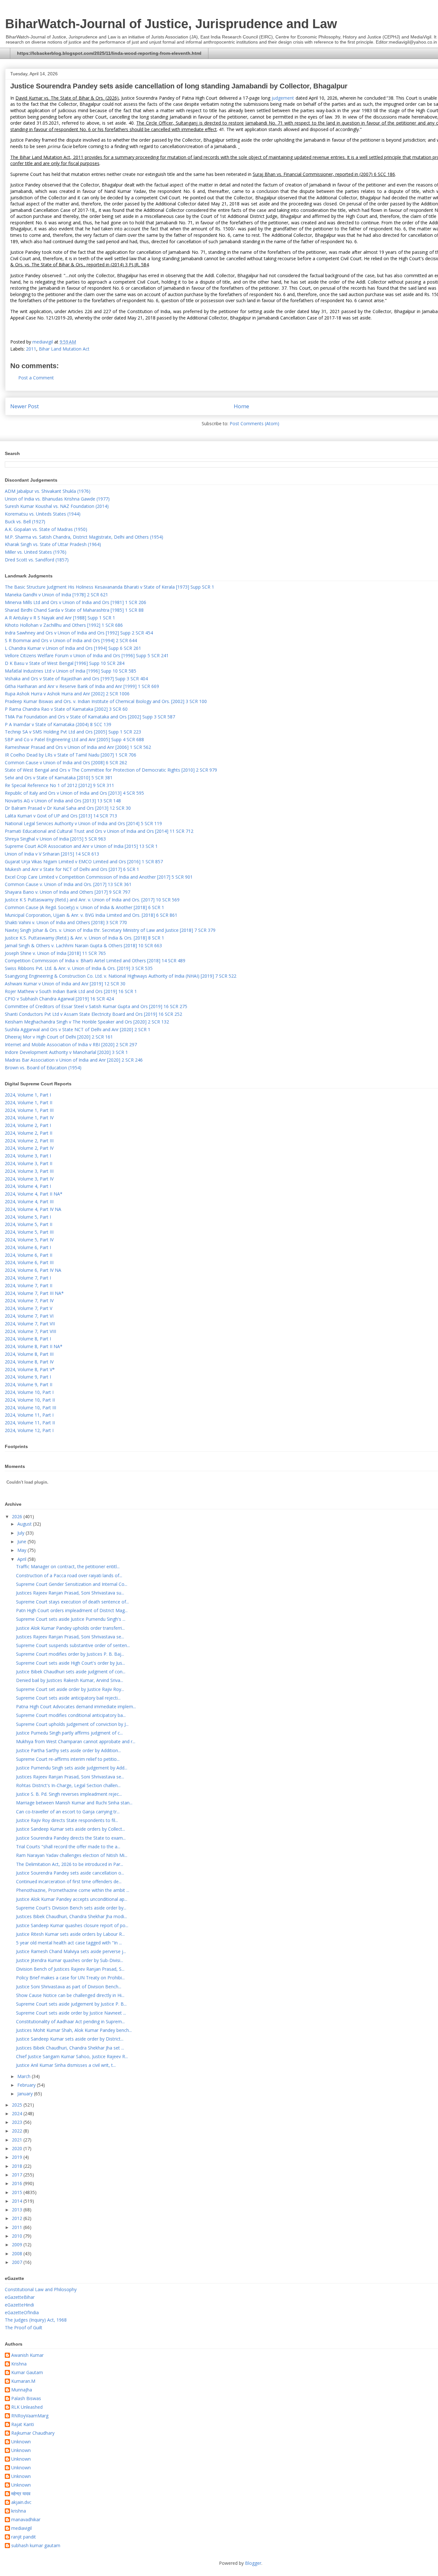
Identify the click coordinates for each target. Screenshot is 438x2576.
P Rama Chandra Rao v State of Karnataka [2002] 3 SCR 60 (66, 709)
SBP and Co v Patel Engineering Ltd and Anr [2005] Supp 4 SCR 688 (74, 739)
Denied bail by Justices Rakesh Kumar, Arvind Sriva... (70, 1680)
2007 (18, 2262)
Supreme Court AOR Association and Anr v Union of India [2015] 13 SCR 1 (81, 846)
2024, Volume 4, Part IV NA (33, 1209)
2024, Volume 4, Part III (29, 1201)
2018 (18, 2166)
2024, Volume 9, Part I (28, 1377)
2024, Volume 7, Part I (28, 1278)
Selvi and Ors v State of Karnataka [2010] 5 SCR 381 (59, 778)
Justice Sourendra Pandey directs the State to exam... (71, 1838)
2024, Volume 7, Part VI (29, 1316)
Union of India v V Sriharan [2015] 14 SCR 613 (52, 854)
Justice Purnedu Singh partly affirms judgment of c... (69, 1733)
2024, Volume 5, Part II (29, 1224)
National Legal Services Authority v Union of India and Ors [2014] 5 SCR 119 (83, 823)
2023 (18, 2122)
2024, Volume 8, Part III (29, 1354)
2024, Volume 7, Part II (29, 1285)
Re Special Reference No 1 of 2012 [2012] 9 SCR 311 (59, 785)
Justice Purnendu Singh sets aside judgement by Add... (72, 1768)
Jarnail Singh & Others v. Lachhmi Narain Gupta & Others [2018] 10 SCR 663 (83, 945)
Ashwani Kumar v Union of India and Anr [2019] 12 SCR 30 (65, 984)
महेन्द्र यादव (21, 2494)
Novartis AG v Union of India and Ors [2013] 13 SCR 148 (63, 801)
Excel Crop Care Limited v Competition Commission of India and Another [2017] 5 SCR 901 (99, 877)
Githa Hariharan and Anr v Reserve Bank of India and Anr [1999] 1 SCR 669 (82, 686)
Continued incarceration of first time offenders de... (69, 1881)
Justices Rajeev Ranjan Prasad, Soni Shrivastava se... (70, 1637)
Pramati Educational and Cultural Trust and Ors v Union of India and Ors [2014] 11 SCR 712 (99, 831)
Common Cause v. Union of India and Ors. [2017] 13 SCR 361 (68, 884)
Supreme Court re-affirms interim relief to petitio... (68, 1759)
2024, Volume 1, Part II (29, 1102)
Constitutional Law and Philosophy (41, 2289)
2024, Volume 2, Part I (28, 1125)
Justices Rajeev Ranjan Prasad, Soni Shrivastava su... (70, 1593)
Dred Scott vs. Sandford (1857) (37, 560)
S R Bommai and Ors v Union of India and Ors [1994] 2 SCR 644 (71, 640)
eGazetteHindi (19, 2305)
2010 (18, 2236)
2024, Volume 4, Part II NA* (34, 1194)
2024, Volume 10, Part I (29, 1392)
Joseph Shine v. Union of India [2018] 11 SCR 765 (55, 953)
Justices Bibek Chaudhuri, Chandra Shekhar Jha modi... (72, 1916)
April (22, 1559)
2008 (18, 2253)
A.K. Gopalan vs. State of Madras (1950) (46, 529)
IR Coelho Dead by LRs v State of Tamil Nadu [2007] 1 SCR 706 (71, 755)
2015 (18, 2192)
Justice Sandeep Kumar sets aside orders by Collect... (71, 1829)
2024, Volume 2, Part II (29, 1133)
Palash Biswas (26, 2399)
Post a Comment (36, 378)
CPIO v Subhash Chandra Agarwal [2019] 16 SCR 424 (59, 999)
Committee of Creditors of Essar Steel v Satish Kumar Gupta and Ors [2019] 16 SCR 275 (96, 1006)
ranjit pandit (24, 2537)
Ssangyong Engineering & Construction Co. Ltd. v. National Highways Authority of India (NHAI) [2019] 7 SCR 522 (121, 976)
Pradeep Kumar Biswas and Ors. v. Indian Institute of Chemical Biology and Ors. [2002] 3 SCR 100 (106, 701)
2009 (18, 2245)
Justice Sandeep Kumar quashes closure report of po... (72, 1925)
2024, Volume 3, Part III (29, 1171)
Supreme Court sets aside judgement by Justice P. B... (71, 2004)
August (25, 1524)
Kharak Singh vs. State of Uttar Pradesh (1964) (53, 544)
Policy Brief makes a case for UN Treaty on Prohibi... (70, 1978)
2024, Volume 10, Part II (30, 1400)
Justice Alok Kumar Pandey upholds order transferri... (70, 1628)
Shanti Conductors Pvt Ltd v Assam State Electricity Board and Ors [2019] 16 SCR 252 (93, 1014)
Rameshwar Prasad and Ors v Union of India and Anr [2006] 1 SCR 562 (78, 747)
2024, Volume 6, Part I (28, 1247)
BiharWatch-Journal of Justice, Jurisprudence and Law (171, 24)
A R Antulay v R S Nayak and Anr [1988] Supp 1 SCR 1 (60, 618)
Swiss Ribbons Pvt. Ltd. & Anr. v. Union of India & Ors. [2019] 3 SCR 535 (79, 968)
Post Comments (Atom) (254, 423)
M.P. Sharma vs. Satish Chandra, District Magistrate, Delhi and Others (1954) (84, 537)
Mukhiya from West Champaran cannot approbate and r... (76, 1741)
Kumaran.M (23, 2381)
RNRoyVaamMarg (30, 2416)
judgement (283, 98)
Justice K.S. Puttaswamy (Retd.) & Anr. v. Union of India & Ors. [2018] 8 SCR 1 (84, 938)
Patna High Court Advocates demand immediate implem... (76, 1706)
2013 (18, 2210)
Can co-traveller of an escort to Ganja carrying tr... (68, 1812)
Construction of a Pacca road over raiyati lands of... (69, 1575)
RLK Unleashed (27, 2407)
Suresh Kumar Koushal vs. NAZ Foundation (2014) (57, 506)
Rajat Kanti (23, 2425)
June (22, 1541)
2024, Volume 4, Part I (28, 1186)
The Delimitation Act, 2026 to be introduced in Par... (70, 1864)
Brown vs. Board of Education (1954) (43, 1068)
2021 (18, 2140)
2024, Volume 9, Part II (29, 1384)
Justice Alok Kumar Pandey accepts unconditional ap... (72, 1899)
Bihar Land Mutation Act (64, 349)
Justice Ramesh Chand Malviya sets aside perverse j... (71, 1951)
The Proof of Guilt (24, 2328)
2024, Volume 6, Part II (29, 1255)
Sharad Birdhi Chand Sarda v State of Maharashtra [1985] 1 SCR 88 (74, 610)
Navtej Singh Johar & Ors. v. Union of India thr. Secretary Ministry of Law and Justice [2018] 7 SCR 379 (110, 930)
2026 (18, 1516)
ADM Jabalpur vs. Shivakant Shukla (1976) (48, 491)
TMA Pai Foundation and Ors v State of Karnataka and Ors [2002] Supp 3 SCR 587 (90, 717)
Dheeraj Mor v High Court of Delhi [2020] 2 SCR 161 (59, 1037)
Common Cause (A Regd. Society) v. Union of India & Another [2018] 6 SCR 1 (84, 907)
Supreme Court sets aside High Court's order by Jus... (71, 1663)
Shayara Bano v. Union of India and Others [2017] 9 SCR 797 (67, 892)
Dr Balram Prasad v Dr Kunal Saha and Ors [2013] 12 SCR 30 (68, 808)
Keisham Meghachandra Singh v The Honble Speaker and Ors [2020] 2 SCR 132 (87, 1022)
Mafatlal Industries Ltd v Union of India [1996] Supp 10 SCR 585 (71, 671)
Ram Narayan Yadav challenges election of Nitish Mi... (72, 1855)
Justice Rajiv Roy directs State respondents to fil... (67, 1820)
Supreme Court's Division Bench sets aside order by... (71, 1908)
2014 (18, 2201)
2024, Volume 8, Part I (28, 1339)
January (26, 2094)
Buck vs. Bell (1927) (25, 522)
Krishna (19, 2364)
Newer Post (25, 406)
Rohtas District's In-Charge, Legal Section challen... (68, 1785)
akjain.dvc (21, 2502)
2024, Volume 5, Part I (28, 1217)
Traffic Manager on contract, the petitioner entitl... (68, 1566)
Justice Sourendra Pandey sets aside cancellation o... (70, 1873)
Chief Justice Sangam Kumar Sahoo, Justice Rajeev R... (72, 2056)
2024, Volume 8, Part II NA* (34, 1346)
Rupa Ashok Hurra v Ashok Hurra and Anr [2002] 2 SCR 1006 (67, 694)
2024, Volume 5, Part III (29, 1232)
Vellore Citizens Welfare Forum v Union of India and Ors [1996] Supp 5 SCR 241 (87, 655)
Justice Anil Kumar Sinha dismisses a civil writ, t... (66, 2065)
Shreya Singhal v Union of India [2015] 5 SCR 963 (55, 839)
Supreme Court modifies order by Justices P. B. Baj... (70, 1654)
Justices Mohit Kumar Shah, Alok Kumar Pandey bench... (74, 2030)
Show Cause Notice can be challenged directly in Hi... (70, 1995)
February (27, 2085)
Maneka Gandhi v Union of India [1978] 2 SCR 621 (56, 595)
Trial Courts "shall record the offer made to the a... (68, 1847)
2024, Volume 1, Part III (29, 1110)
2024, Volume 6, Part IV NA (33, 1270)
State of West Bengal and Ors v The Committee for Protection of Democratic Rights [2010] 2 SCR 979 (111, 770)
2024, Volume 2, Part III (29, 1141)
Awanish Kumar (27, 2355)
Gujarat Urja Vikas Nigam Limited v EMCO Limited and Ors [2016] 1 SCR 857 (84, 861)
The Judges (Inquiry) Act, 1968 (36, 2320)
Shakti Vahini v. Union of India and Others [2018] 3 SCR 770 (66, 922)
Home (241, 406)
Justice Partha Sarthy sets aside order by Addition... (68, 1750)
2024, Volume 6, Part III (29, 1262)
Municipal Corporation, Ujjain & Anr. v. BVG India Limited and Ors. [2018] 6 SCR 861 (91, 915)
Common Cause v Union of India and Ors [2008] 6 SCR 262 (66, 762)
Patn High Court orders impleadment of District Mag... (72, 1610)
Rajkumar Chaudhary (33, 2433)
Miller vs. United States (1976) (36, 552)
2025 (18, 2105)
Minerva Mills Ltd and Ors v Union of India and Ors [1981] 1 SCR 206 (76, 602)
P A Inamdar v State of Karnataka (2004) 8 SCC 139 (58, 724)
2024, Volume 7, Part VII (30, 1324)
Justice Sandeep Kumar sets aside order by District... (70, 2039)
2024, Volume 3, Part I (28, 1156)
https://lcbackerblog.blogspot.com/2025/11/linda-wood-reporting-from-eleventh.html (109, 53)
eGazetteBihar (20, 2297)
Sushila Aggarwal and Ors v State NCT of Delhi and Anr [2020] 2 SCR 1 (78, 1029)
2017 (18, 2175)
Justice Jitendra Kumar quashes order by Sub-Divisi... (70, 1960)
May (22, 1550)
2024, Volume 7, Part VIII (30, 1331)
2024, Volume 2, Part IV (29, 1148)
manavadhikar (26, 2520)
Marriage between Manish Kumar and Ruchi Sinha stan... (74, 1803)
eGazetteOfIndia (22, 2312)
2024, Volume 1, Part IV (29, 1118)
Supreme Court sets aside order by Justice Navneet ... (71, 2013)
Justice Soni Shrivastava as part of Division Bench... (69, 1987)
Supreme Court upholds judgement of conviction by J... (72, 1724)
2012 (18, 2218)
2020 (18, 2148)
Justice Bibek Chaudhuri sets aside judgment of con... (71, 1672)
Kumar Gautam (27, 2373)
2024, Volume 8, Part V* (30, 1369)
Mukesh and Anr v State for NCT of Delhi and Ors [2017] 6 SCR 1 (72, 869)
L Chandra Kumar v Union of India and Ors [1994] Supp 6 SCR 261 (73, 648)
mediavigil (21, 2528)
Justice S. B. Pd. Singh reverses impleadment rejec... (69, 1794)
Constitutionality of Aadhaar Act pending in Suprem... (70, 2021)
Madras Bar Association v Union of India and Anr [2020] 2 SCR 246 (74, 1060)
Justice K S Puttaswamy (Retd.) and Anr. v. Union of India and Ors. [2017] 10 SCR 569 (92, 900)
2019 (18, 2157)
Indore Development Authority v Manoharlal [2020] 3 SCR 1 (66, 1052)
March (25, 2076)
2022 (18, 2131)
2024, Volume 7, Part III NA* (34, 1293)
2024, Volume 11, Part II (30, 1423)
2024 (18, 2113)
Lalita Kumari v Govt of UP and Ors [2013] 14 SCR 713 (61, 816)
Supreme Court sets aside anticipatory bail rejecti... (68, 1698)
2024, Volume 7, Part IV (29, 1300)
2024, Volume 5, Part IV (29, 1240)
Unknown (21, 2442)
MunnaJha (22, 2390)
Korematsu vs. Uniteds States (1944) (43, 514)
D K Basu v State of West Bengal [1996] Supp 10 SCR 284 (65, 663)
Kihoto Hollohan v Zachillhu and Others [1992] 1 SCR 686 (64, 625)
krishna (19, 2511)
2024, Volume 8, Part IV (29, 1362)
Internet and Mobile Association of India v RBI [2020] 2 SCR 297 (71, 1044)
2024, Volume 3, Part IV (29, 1179)
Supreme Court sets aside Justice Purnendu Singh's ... (71, 1619)
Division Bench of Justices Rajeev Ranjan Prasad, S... (70, 1969)
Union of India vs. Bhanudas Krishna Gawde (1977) (57, 499)
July (21, 1533)
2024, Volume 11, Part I (29, 1415)
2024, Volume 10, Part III (30, 1408)
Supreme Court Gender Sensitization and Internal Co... (72, 1584)
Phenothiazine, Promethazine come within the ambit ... (73, 1890)
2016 (18, 2183)
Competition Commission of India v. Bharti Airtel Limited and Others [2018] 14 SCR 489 (95, 961)
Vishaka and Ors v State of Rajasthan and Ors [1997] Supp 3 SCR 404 (76, 679)
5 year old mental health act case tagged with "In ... (69, 1943)
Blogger (253, 2563)
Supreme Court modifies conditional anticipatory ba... (71, 1715)
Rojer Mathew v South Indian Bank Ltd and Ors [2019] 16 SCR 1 (71, 991)
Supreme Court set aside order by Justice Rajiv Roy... (70, 1689)
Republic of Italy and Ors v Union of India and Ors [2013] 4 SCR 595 (74, 793)
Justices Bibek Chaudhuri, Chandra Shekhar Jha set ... (70, 2048)
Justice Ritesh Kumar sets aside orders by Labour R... (70, 1934)
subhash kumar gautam (36, 2546)
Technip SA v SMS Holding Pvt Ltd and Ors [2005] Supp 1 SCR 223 (73, 732)
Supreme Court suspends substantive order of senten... (73, 1645)
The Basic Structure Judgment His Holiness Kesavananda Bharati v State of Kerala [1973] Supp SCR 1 (109, 587)
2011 (31, 349)
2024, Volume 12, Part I (29, 1430)
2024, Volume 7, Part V (29, 1308)
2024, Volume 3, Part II (29, 1163)
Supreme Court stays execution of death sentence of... (72, 1602)
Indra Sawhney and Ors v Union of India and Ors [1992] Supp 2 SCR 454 (79, 633)
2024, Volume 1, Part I (28, 1095)
